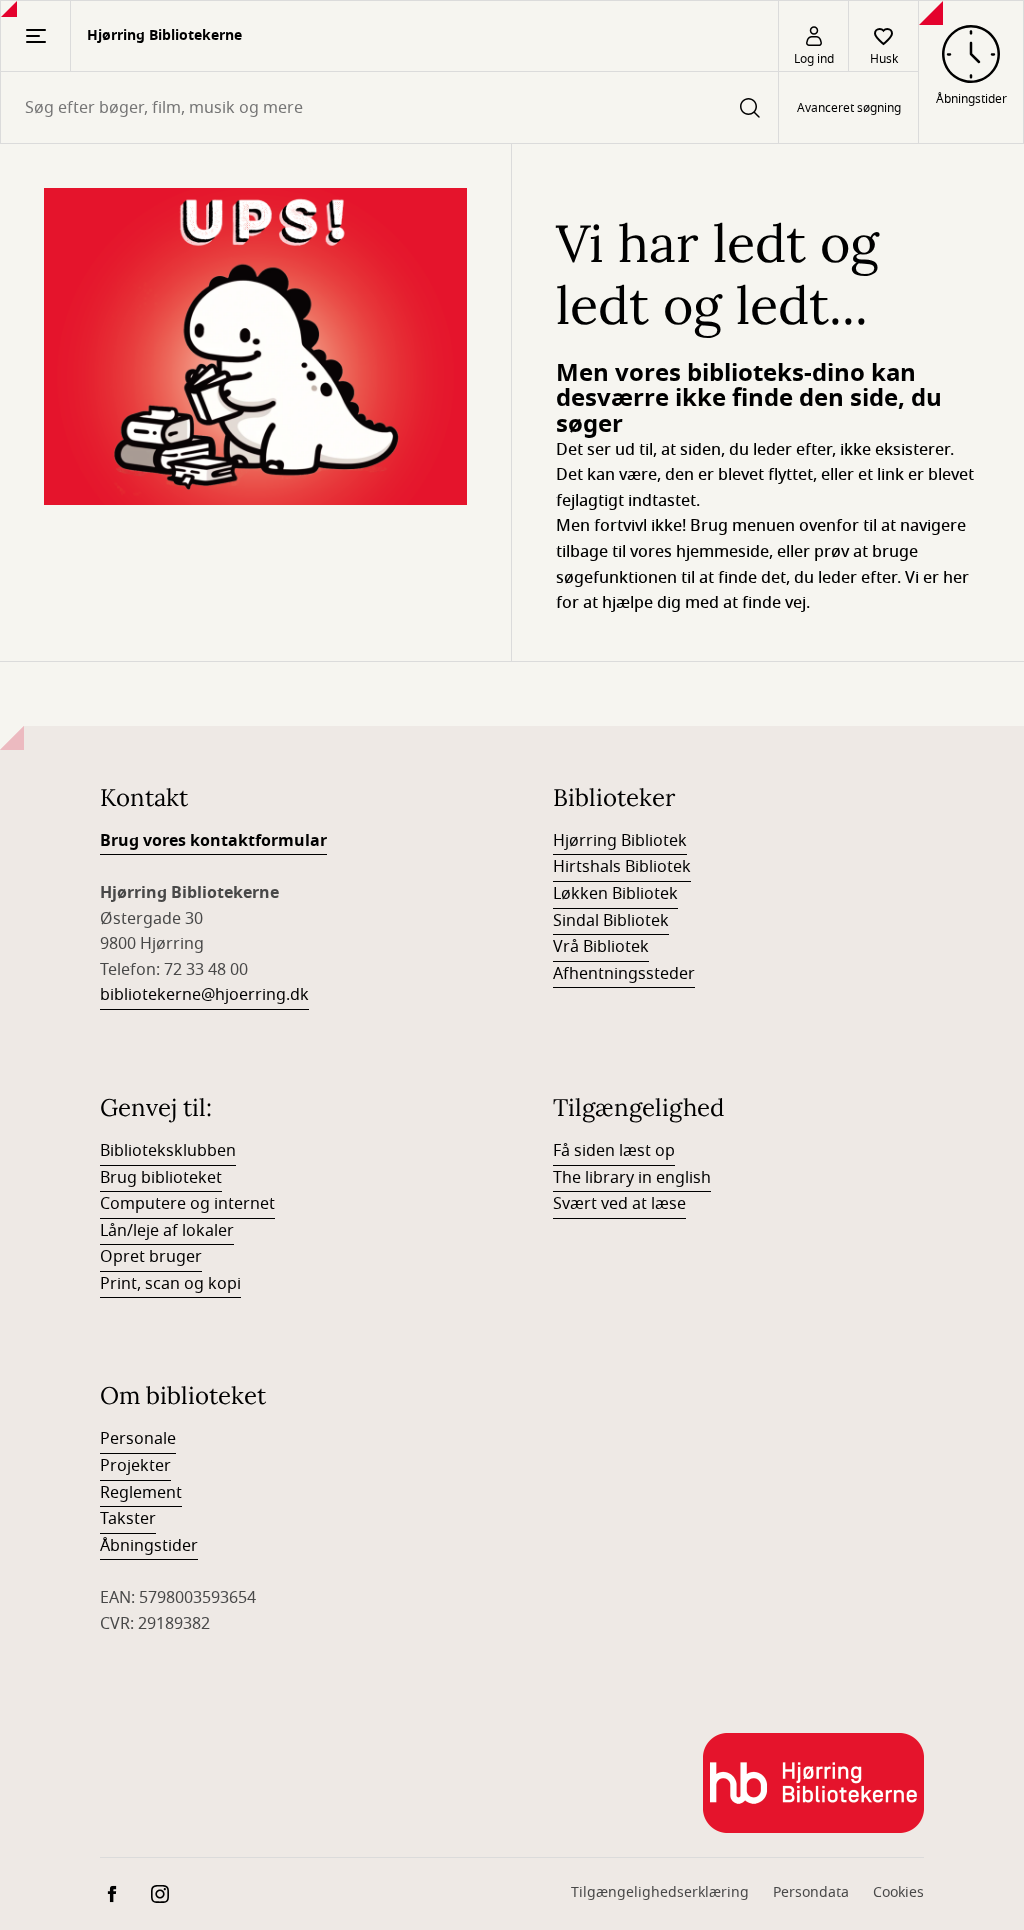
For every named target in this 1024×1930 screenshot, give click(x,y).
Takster (128, 1519)
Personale (138, 1439)
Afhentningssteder (624, 974)
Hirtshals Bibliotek (622, 867)
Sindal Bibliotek (611, 921)
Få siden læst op (614, 1151)
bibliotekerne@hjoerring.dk (204, 995)
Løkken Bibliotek (615, 894)
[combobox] (389, 107)
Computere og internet (187, 1204)
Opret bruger (151, 1257)
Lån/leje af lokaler (167, 1231)
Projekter (135, 1466)
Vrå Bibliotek (601, 947)
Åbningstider (149, 1546)
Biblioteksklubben (168, 1151)
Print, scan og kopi (170, 1284)
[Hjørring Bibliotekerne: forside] (813, 1783)
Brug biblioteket (161, 1178)
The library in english (632, 1178)
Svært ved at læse (619, 1204)
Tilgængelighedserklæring (660, 1892)
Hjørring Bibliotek (620, 841)
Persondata (811, 1892)
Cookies (898, 1892)
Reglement (141, 1493)
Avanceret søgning (849, 108)
